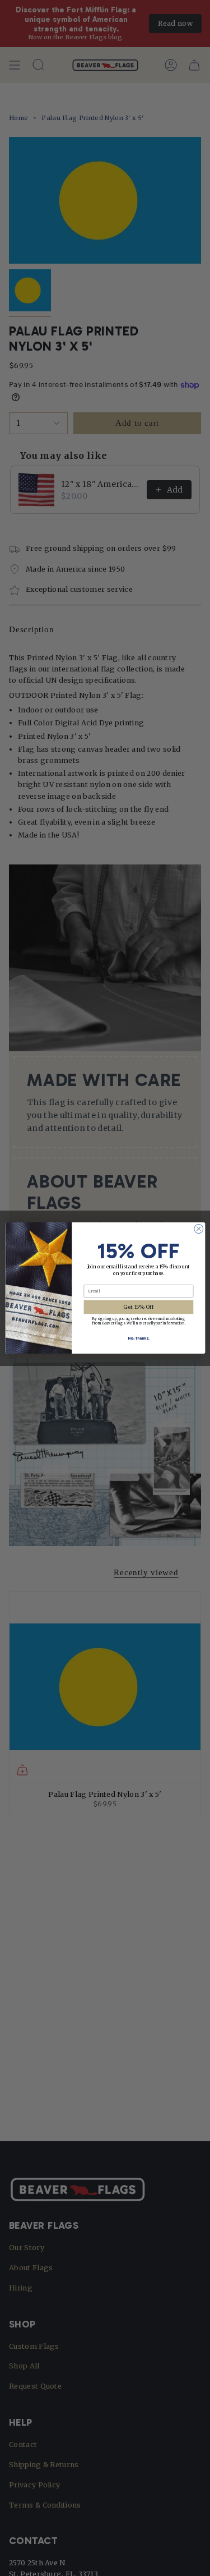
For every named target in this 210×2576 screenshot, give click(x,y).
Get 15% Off (138, 1307)
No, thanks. (139, 1338)
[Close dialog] (198, 1229)
